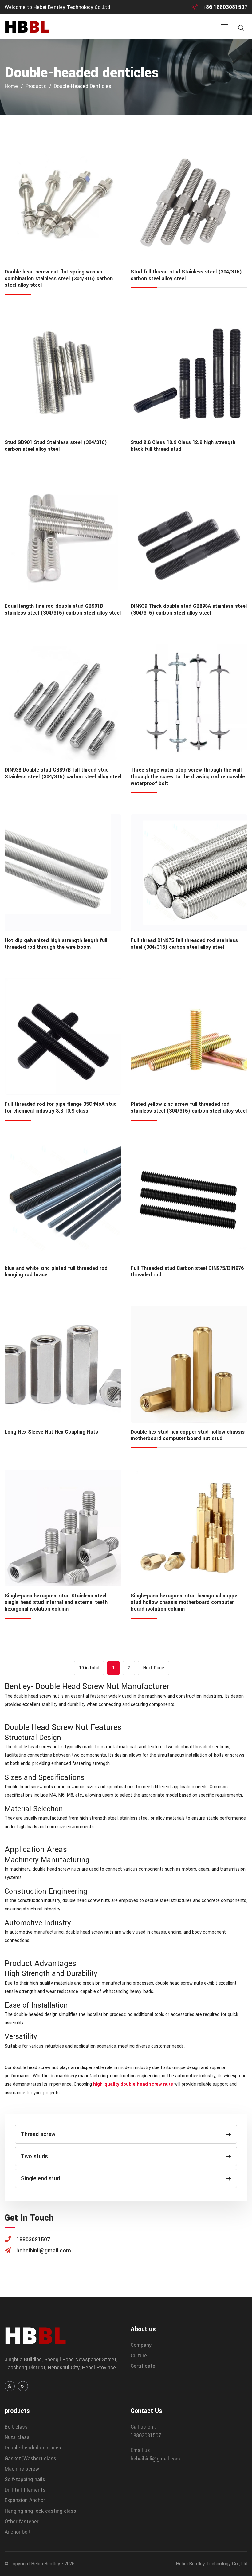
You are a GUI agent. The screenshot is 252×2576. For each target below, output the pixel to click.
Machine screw (22, 2469)
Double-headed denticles (83, 86)
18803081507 (146, 2435)
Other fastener (22, 2521)
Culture (139, 2356)
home (11, 86)
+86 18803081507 (225, 7)
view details (63, 204)
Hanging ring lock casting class (40, 2511)
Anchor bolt (18, 2532)
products (36, 86)
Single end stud (40, 2178)
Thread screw (38, 2134)
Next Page (154, 1668)
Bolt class (16, 2427)
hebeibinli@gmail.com (155, 2459)
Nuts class (17, 2437)
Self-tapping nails (25, 2479)
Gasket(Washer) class (30, 2458)
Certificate (143, 2366)
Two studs (34, 2156)
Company (141, 2345)
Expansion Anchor (25, 2500)
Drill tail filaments (25, 2490)
